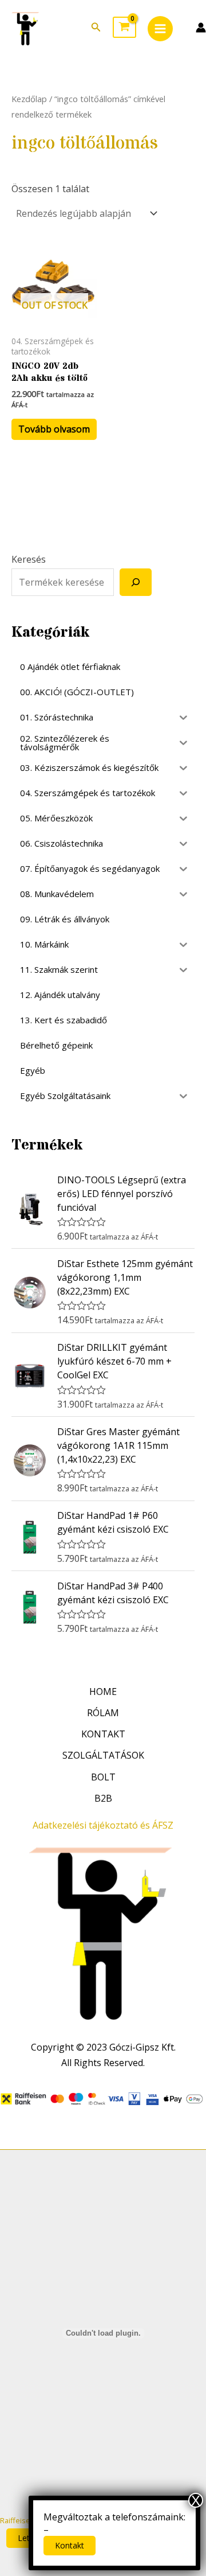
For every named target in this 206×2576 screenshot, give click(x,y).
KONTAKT (103, 1734)
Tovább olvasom (54, 429)
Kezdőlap (29, 99)
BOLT (103, 1777)
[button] (96, 28)
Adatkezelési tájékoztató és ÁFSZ (103, 1825)
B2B (103, 1798)
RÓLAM (103, 1713)
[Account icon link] (201, 28)
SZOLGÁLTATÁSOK (103, 1755)
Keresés (29, 559)
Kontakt (70, 2545)
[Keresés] (136, 582)
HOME (103, 1692)
